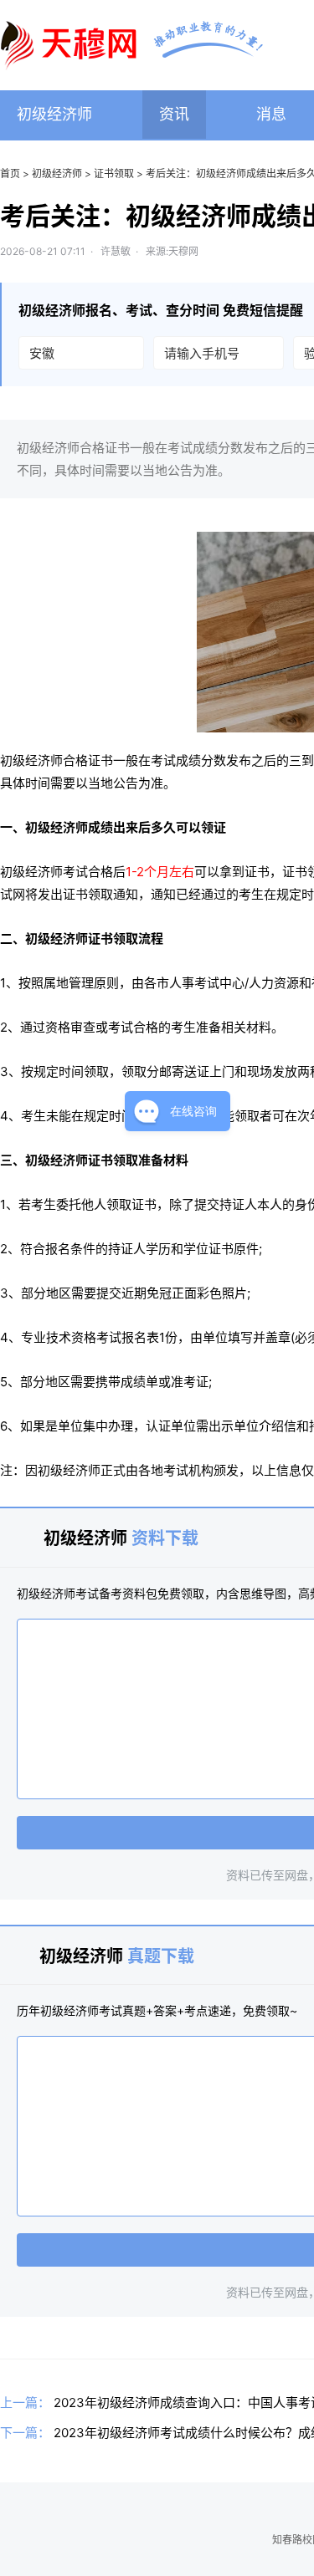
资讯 (174, 114)
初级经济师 (54, 114)
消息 (271, 114)
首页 (10, 173)
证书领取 (114, 173)
